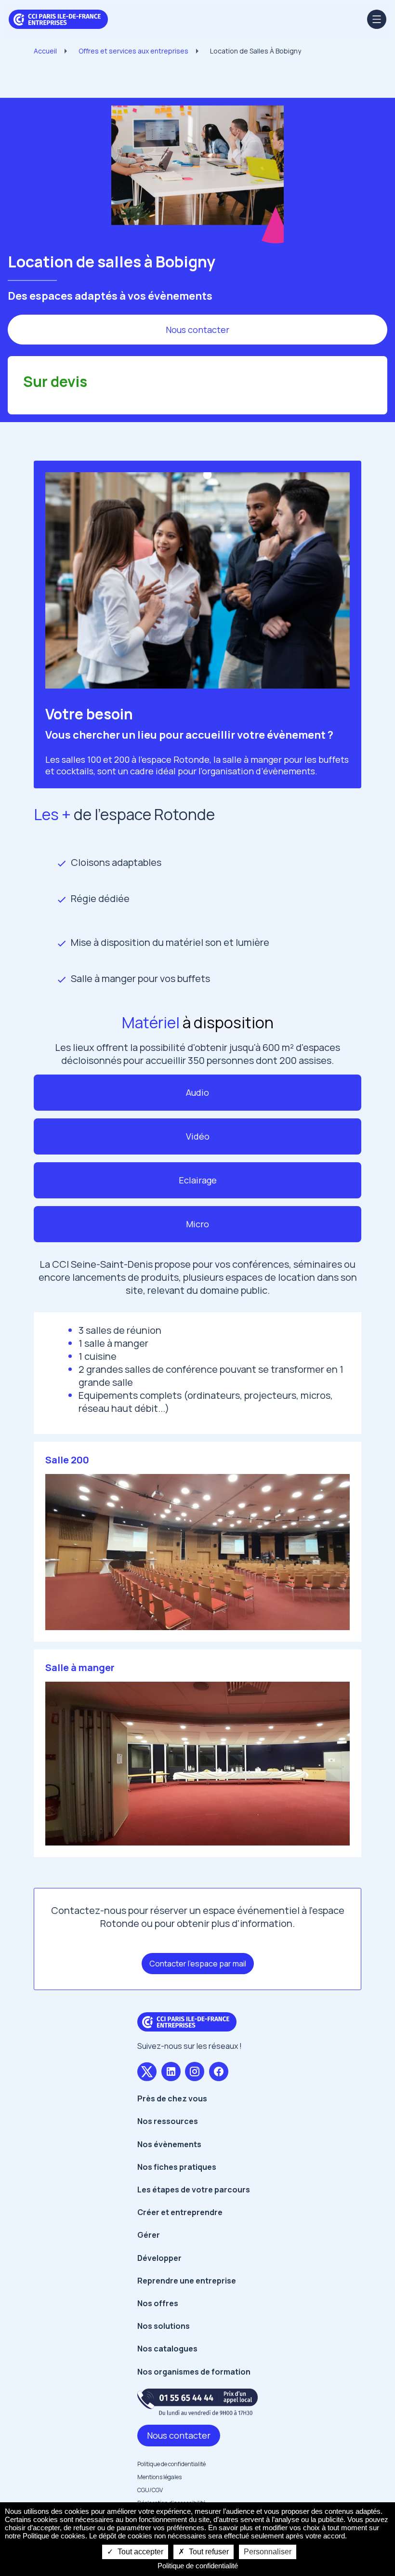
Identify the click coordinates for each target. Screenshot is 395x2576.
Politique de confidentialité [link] (198, 2566)
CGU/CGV (150, 2490)
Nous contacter (197, 330)
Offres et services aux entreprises (133, 51)
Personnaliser (268, 2552)
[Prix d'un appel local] (197, 2402)
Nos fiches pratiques (177, 2167)
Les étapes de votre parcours (194, 2190)
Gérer (149, 2235)
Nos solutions (164, 2326)
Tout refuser (208, 2552)
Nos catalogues (167, 2349)
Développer (159, 2258)
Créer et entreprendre (180, 2212)
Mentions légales (159, 2477)
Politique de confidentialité (171, 2464)
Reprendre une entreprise (187, 2281)
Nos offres (158, 2303)
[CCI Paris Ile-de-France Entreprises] (58, 18)
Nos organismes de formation (194, 2372)
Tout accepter (139, 2552)
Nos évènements (169, 2144)
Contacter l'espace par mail (198, 1964)
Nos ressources (168, 2121)
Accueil (45, 51)
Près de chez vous (172, 2098)
